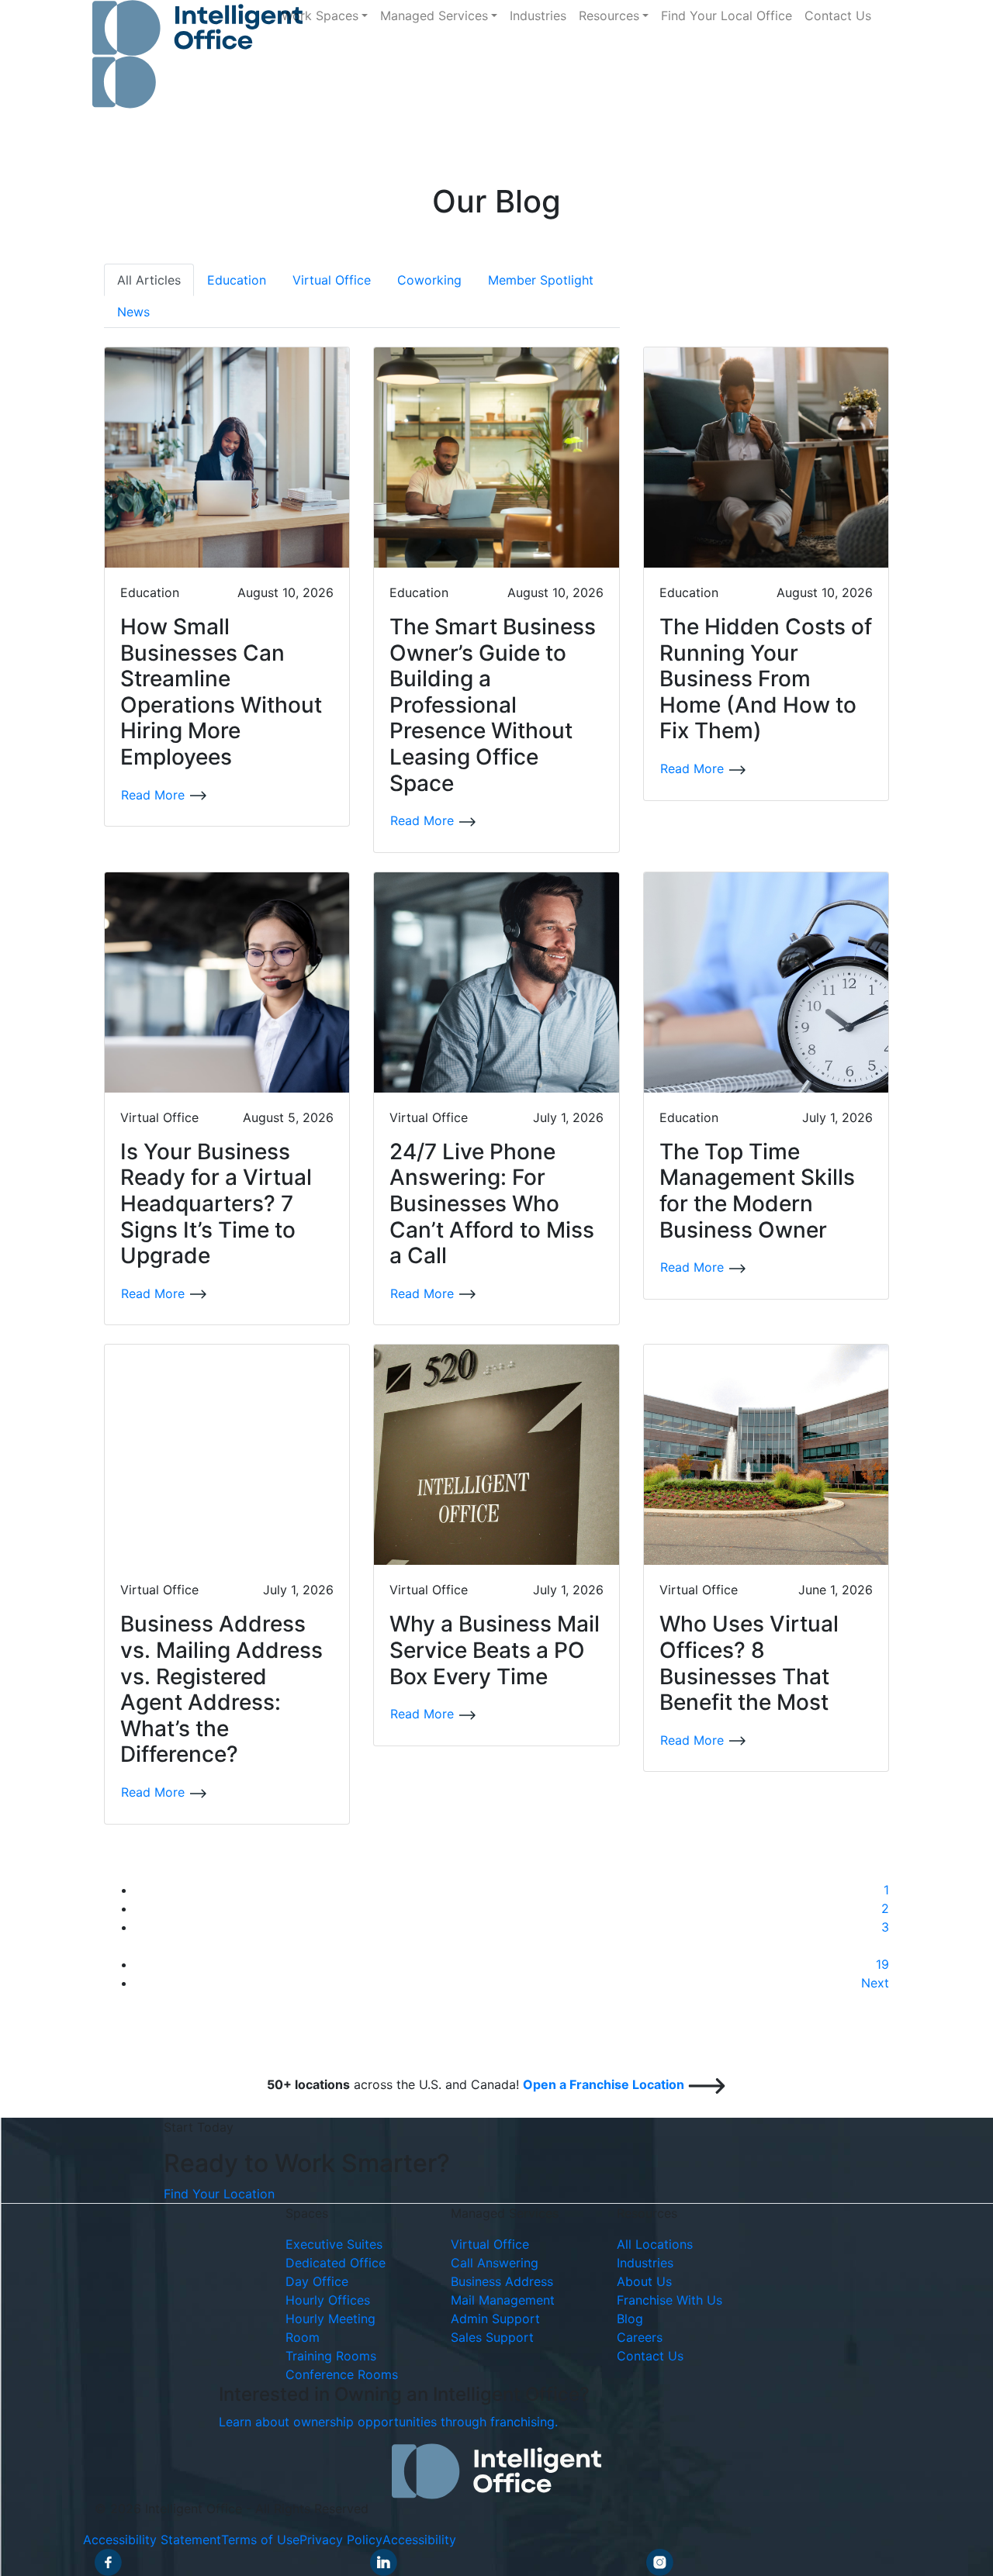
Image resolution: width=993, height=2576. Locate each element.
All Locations (655, 2244)
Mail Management (503, 2300)
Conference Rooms (342, 2374)
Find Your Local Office (727, 16)
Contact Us (838, 16)
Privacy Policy (341, 2540)
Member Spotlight (541, 280)
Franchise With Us (669, 2300)
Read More (155, 795)
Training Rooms (331, 2356)
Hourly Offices (328, 2300)
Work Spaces (320, 16)
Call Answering (495, 2263)
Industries (538, 16)
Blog (630, 2319)
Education (237, 280)
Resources (609, 16)
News (133, 312)
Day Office (317, 2281)
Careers (640, 2337)
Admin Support (495, 2319)
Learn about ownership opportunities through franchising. (388, 2422)
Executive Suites (334, 2244)
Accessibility (419, 2540)
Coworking (429, 280)
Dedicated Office (336, 2263)
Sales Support (492, 2337)
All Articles (149, 280)
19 (882, 1964)
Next (875, 1983)
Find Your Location (219, 2194)
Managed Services (434, 16)
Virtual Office (332, 280)
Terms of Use (260, 2540)
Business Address (502, 2281)
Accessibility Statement (152, 2540)
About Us (644, 2281)
